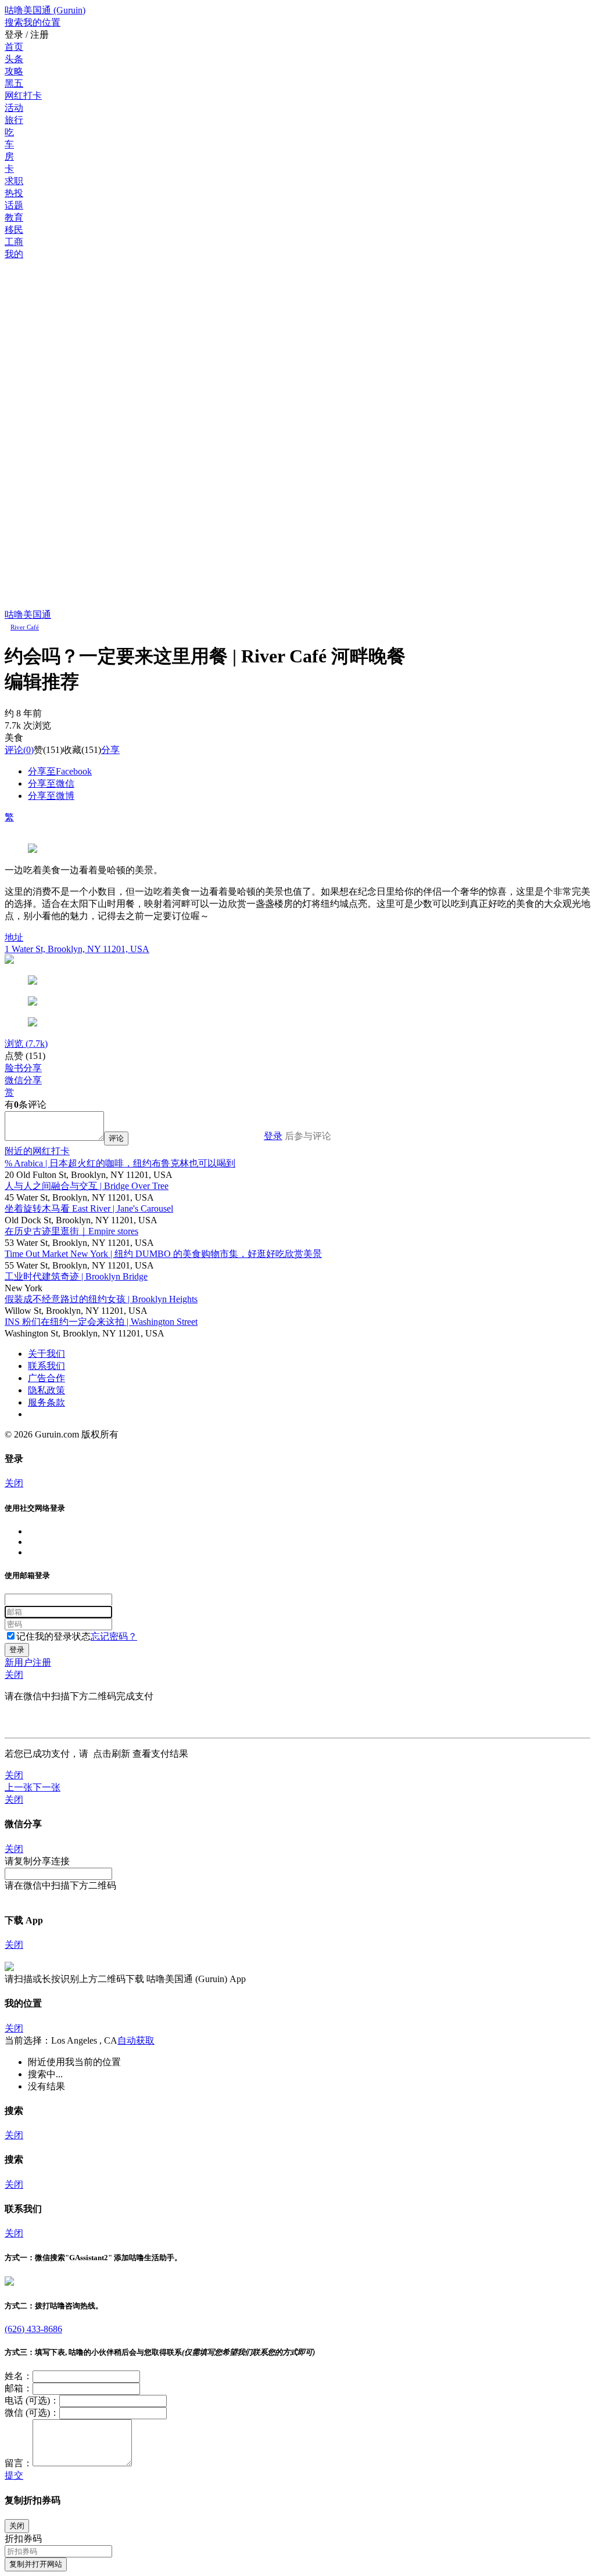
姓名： (19, 2376)
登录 (273, 1136)
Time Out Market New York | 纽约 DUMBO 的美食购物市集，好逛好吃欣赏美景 (163, 1254)
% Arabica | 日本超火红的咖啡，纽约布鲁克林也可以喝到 (120, 1163)
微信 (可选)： (32, 2413)
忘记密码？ (114, 1636)
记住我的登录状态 (53, 1636)
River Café (25, 627)
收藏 (72, 750)
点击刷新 (112, 1754)
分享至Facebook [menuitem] (60, 771)
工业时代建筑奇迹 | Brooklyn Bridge (76, 1276)
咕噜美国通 (28, 615)
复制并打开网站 (36, 2564)
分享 (110, 750)
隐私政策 (46, 1390)
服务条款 (46, 1402)
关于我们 (46, 1354)
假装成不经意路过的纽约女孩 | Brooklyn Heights (101, 1299)
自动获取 (136, 2040)
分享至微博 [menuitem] (51, 796)
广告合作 (46, 1378)
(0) (19, 750)
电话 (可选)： (32, 2400)
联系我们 (46, 1366)
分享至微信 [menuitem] (51, 783)
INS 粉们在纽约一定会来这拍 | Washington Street (101, 1322)
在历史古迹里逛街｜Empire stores (71, 1231)
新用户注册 (28, 1662)
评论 (14, 750)
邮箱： (19, 2388)
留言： (19, 2463)
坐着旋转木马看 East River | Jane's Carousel (89, 1208)
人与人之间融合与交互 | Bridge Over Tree (87, 1186)
